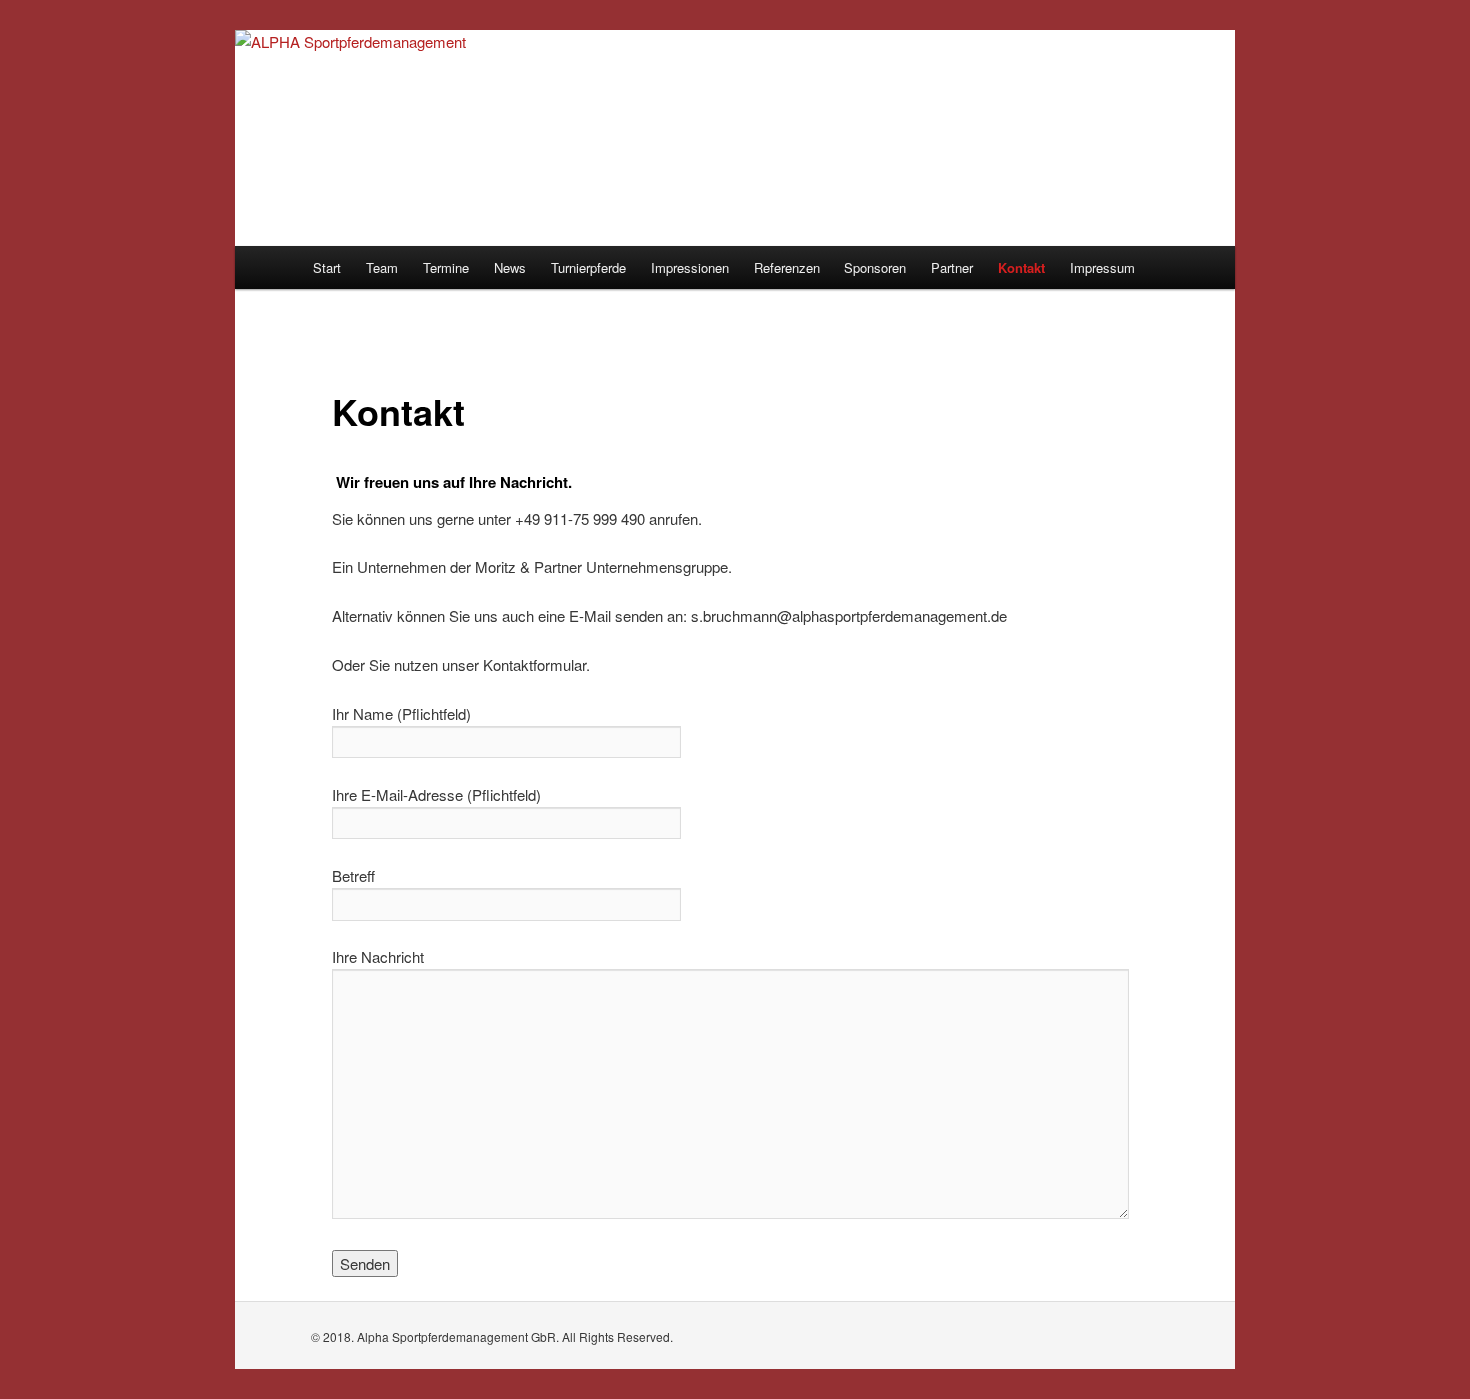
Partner (952, 267)
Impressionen (690, 267)
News (510, 267)
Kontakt (1021, 267)
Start (327, 267)
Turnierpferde (588, 267)
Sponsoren (875, 267)
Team (382, 267)
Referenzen (787, 267)
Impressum (1102, 267)
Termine (446, 267)
